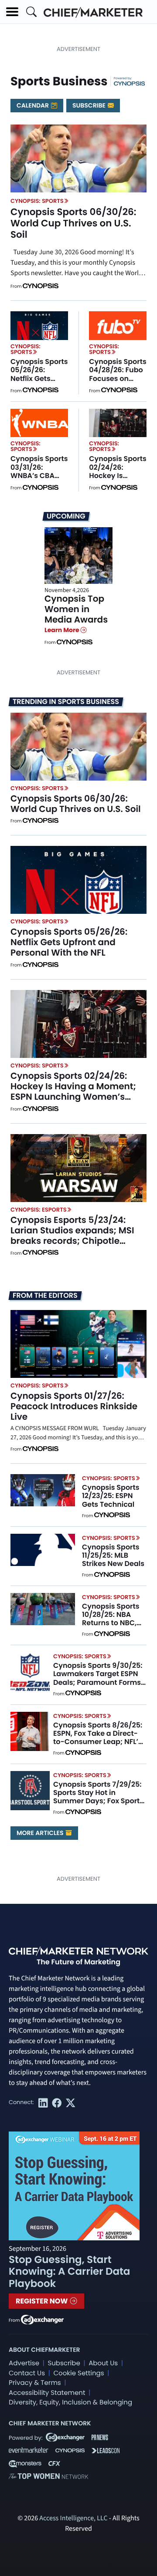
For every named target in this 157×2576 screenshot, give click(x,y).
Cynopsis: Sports (37, 201)
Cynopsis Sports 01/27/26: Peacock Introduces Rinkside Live (74, 1406)
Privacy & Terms (35, 2383)
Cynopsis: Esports (39, 1210)
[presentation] (78, 158)
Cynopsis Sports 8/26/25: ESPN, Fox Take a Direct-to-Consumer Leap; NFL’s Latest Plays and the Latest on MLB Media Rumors (98, 1746)
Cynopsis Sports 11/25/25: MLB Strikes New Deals (113, 1555)
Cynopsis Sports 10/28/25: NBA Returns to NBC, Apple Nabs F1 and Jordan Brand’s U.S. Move (114, 1627)
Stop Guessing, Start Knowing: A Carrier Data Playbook (69, 2272)
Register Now (43, 2301)
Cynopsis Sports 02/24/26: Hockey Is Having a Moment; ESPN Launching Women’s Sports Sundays (73, 1091)
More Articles (41, 1833)
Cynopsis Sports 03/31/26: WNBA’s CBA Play (39, 471)
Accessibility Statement (47, 2393)
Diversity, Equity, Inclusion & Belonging (70, 2403)
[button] (12, 12)
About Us (103, 2363)
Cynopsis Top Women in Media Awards (76, 609)
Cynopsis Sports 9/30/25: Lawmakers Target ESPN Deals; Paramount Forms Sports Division (98, 1678)
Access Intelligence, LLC (73, 2519)
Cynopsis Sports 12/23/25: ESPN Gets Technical (111, 1496)
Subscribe (90, 105)
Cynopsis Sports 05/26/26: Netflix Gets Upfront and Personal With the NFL (39, 382)
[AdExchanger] (42, 2319)
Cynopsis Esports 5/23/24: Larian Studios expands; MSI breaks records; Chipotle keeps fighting (72, 1236)
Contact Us (27, 2373)
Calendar (33, 105)
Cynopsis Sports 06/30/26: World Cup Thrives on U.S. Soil (73, 223)
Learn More (63, 630)
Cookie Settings (79, 2373)
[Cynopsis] (130, 83)
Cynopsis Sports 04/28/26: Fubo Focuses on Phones (118, 374)
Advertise (24, 2363)
